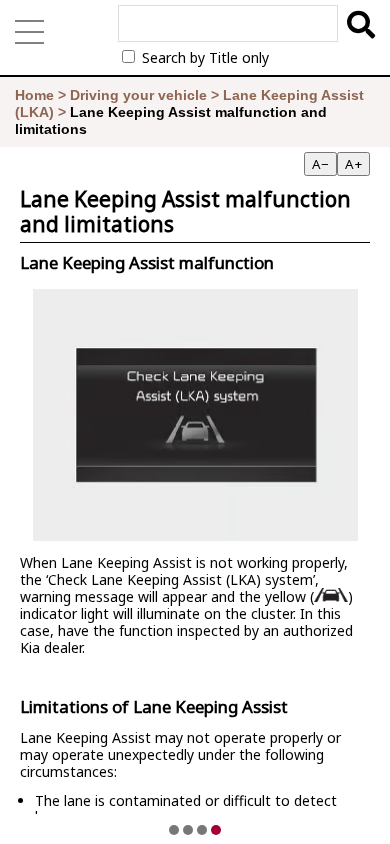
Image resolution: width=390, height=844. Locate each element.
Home (34, 95)
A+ (353, 164)
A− (320, 164)
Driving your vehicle (138, 95)
